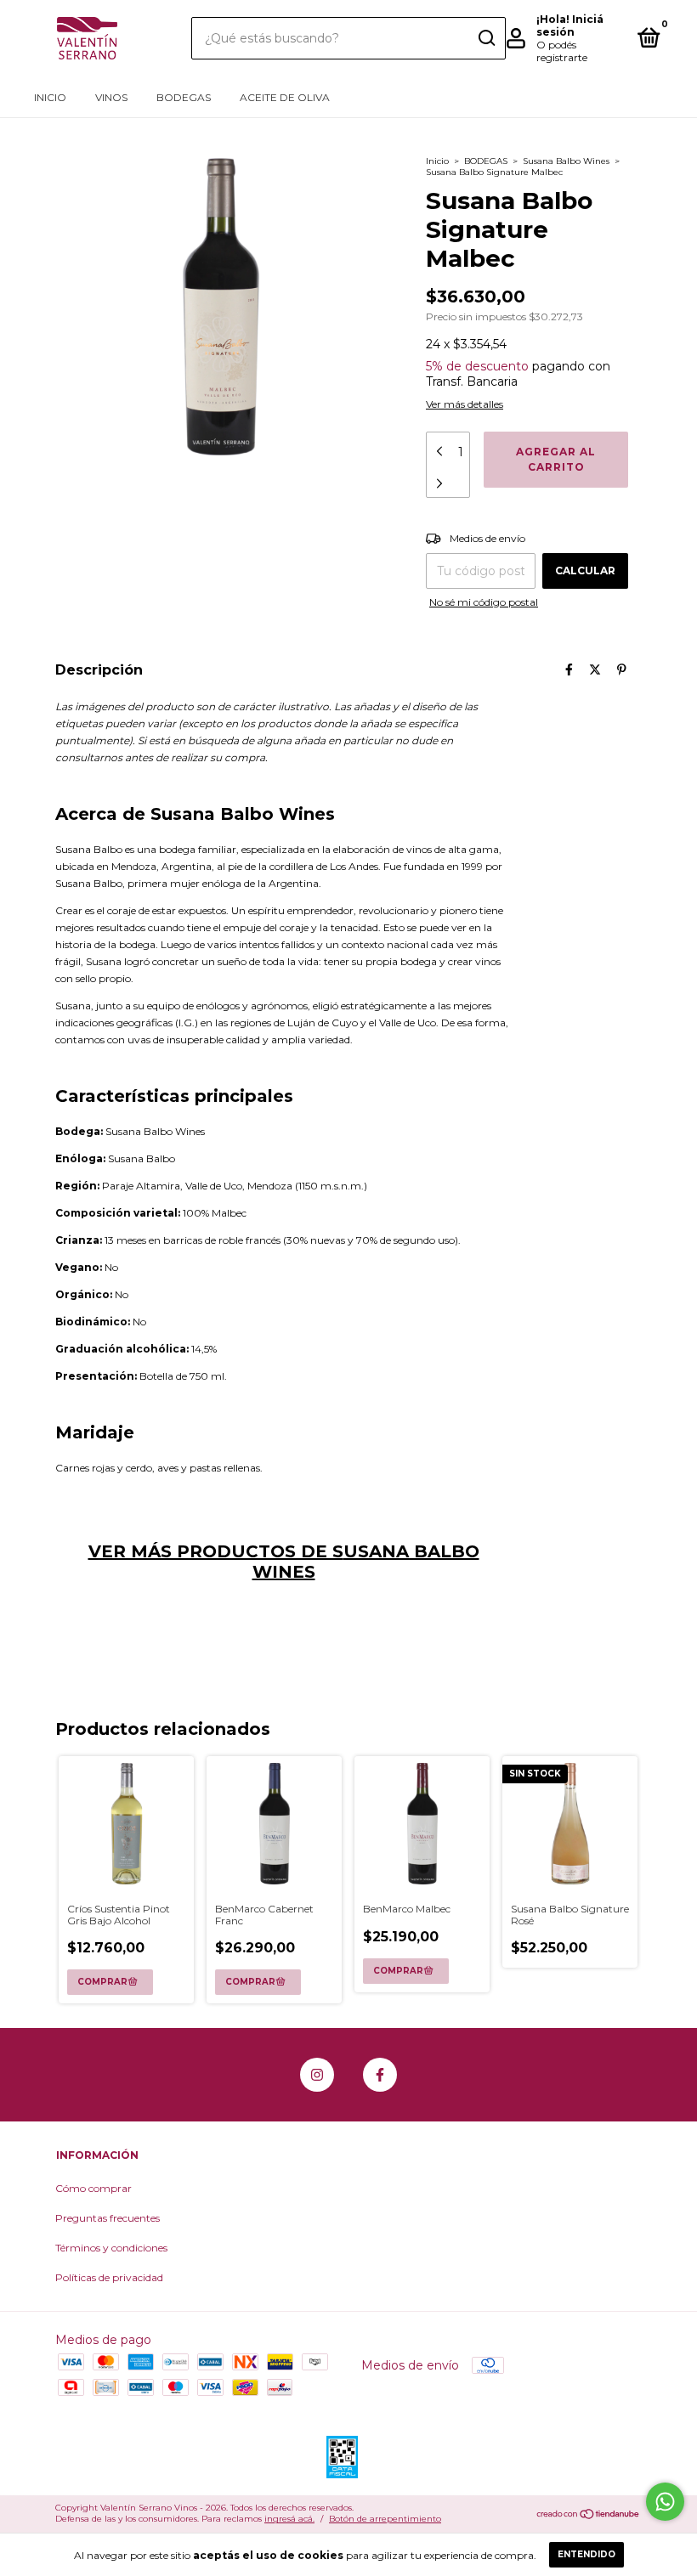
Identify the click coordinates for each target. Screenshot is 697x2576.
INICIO (50, 97)
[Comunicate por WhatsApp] (665, 2502)
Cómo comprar (93, 2188)
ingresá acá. (289, 2519)
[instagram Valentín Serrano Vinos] (317, 2075)
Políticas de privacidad (109, 2277)
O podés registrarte (562, 51)
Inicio (437, 161)
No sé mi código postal (484, 602)
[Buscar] (486, 38)
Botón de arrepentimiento (385, 2519)
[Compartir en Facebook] (569, 669)
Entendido (586, 2554)
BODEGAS (184, 97)
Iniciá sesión (570, 25)
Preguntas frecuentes (108, 2218)
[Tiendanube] (589, 2516)
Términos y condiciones (111, 2248)
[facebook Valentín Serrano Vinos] (380, 2075)
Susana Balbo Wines (566, 161)
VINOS (111, 97)
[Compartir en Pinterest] (622, 669)
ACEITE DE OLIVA (285, 97)
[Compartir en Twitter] (595, 669)
